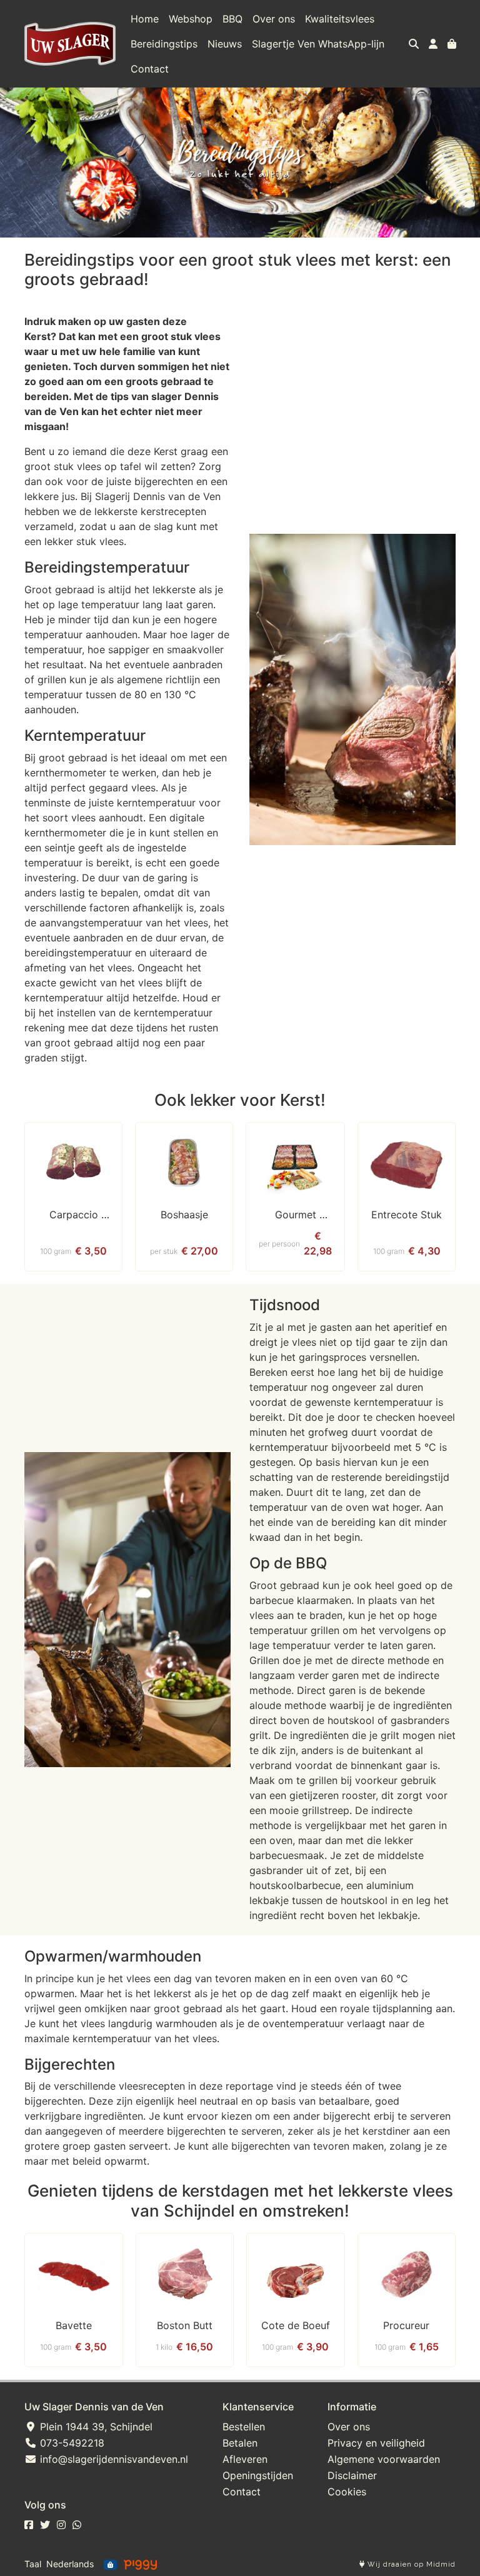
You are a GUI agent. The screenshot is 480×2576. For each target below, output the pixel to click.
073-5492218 (71, 2443)
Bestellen (244, 2427)
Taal (33, 2564)
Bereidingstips (164, 44)
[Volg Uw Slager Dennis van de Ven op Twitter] (45, 2525)
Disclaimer (352, 2475)
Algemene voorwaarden (384, 2459)
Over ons (274, 19)
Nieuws (225, 44)
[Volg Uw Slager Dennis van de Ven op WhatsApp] (77, 2525)
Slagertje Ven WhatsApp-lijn (318, 44)
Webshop (191, 19)
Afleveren (245, 2459)
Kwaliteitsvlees (340, 19)
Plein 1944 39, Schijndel (95, 2427)
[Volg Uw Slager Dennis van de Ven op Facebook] (29, 2525)
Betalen (240, 2443)
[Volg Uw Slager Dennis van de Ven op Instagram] (61, 2525)
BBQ (232, 19)
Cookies (347, 2492)
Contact (150, 69)
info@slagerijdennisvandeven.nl (112, 2459)
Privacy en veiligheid (376, 2443)
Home (145, 19)
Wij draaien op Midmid (410, 2564)
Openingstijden (258, 2475)
